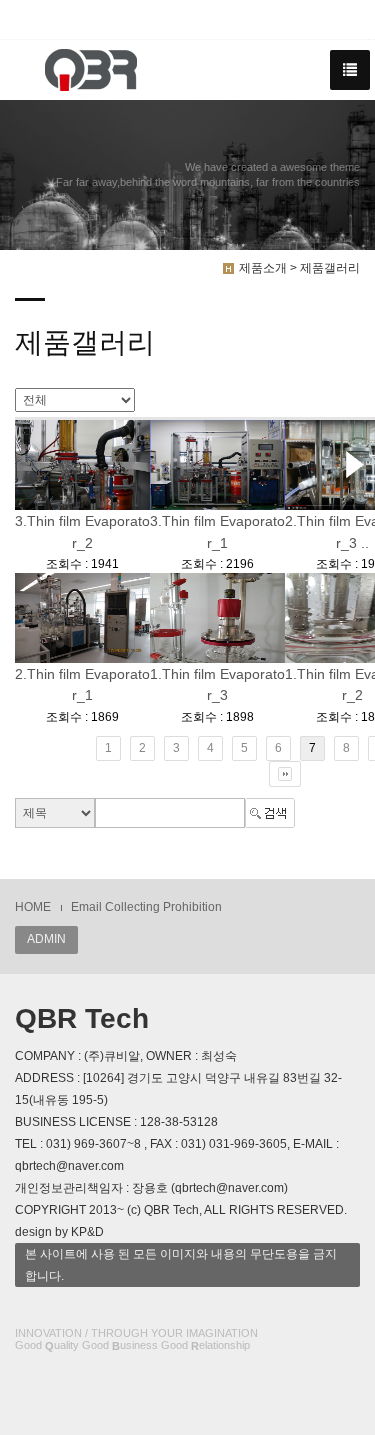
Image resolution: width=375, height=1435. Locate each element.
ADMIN (46, 939)
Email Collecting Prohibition (146, 907)
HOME (33, 907)
